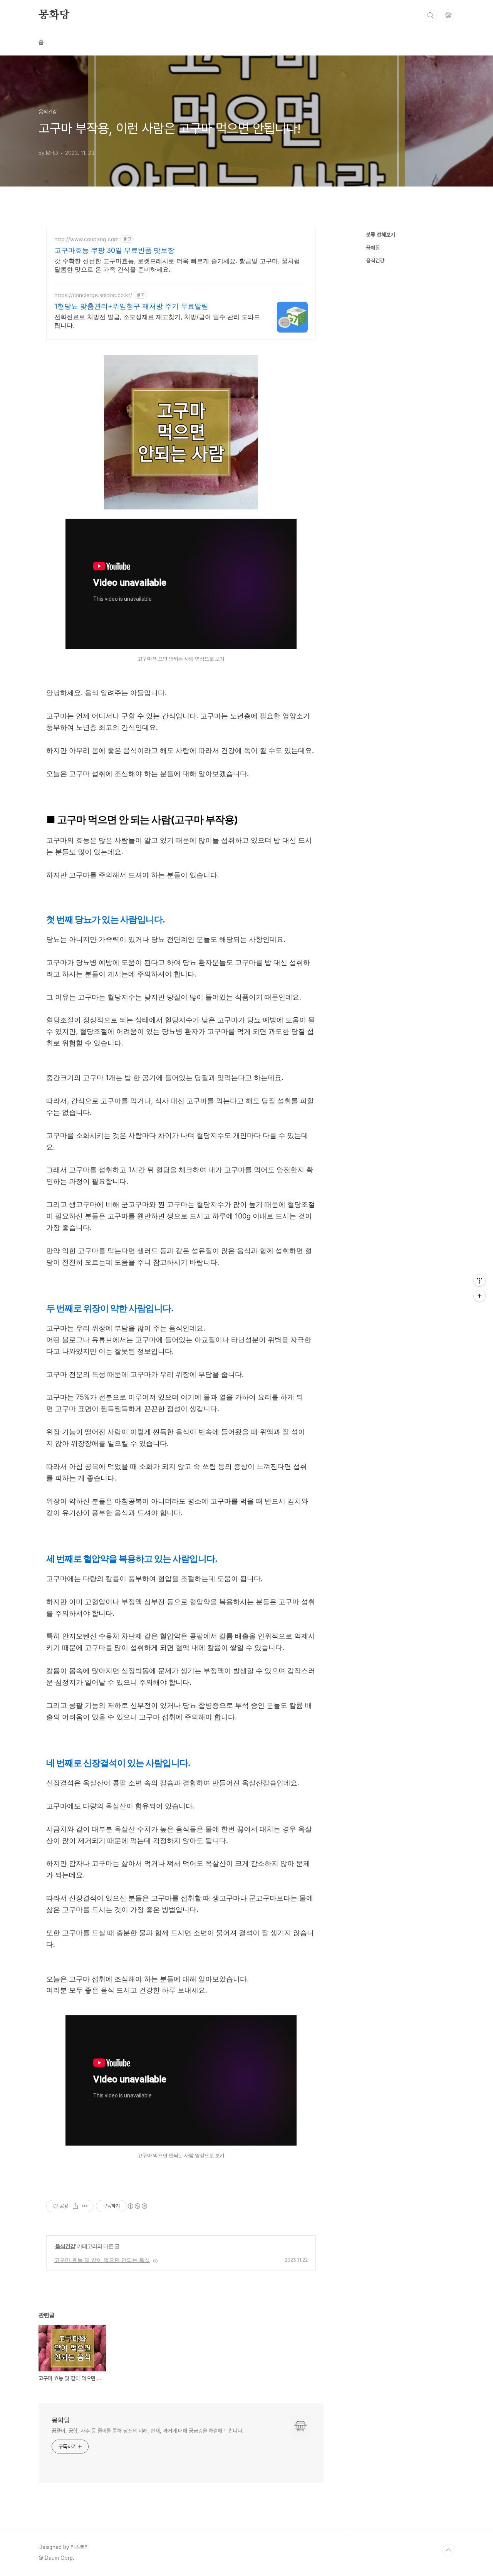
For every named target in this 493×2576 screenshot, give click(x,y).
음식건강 (65, 2246)
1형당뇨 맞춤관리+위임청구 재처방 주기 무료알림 (131, 306)
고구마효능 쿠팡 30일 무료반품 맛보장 (114, 250)
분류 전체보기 (381, 235)
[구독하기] (480, 1296)
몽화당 (54, 15)
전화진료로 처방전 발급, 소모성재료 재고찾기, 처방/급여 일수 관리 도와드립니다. (157, 321)
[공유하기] (75, 2206)
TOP (448, 2550)
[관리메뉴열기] (480, 1280)
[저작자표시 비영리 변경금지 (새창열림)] (137, 2206)
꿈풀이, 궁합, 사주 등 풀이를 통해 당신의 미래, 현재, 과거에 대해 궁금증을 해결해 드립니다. (148, 2431)
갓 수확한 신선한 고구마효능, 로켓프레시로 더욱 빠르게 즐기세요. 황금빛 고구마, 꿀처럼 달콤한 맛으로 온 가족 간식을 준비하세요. (177, 265)
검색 (431, 15)
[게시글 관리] (85, 2206)
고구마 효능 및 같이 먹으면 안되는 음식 (102, 2260)
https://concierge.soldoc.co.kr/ (93, 295)
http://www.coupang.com (86, 239)
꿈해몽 (373, 248)
